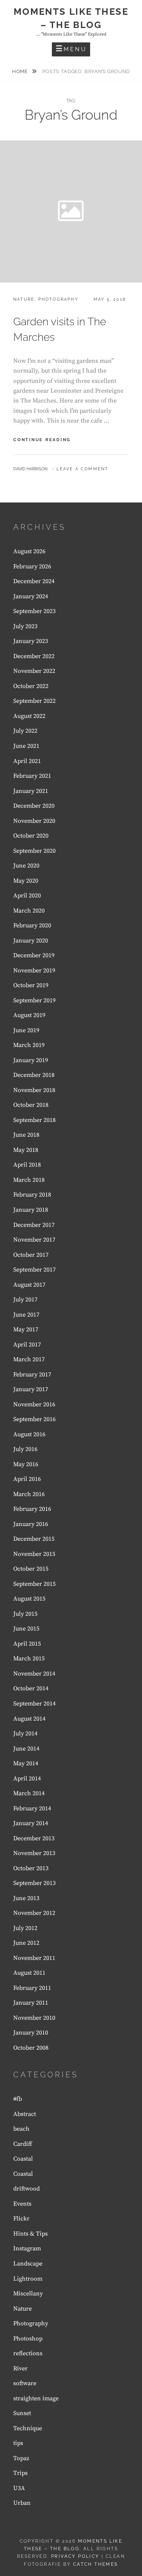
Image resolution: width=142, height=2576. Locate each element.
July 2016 (25, 1449)
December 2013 (34, 1838)
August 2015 (29, 1599)
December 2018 (34, 1075)
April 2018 (27, 1165)
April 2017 (27, 1345)
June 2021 (26, 746)
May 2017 (26, 1329)
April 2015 (27, 1644)
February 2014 (32, 1808)
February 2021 (32, 776)
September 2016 (34, 1419)
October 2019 (31, 985)
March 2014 (29, 1793)
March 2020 (29, 911)
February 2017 (32, 1375)
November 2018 (34, 1090)
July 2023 (25, 626)
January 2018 (31, 1210)
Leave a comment (82, 469)
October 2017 (31, 1255)
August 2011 (29, 1973)
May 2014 (26, 1763)
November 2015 (34, 1554)
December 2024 (34, 581)
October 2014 (31, 1688)
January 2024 (31, 596)
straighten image (36, 2398)
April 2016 (27, 1479)
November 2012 (34, 1913)
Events (22, 2204)
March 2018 (29, 1180)
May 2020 (26, 881)
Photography (58, 299)
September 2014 (34, 1704)
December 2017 (34, 1225)
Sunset (22, 2413)
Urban (22, 2503)
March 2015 (29, 1659)
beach (21, 2129)
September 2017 (34, 1270)
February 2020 (32, 925)
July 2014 (25, 1733)
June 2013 (26, 1898)
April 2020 (27, 896)
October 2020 (31, 836)
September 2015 (34, 1584)
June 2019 (26, 1030)
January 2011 (31, 2003)
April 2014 (27, 1779)
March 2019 (29, 1045)
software (25, 2383)
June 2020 (26, 866)
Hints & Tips (30, 2234)
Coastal (23, 2159)
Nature (24, 299)
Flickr (21, 2219)
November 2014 (34, 1674)
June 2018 (26, 1135)
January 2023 (31, 641)
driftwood (27, 2189)
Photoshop (28, 2339)
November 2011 (34, 1958)
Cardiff (23, 2144)
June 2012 (26, 1943)
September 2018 (34, 1120)
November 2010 (34, 2018)
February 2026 (32, 566)
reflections (28, 2353)
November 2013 (34, 1853)
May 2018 (26, 1150)
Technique (28, 2428)
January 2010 (31, 2033)
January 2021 (31, 791)
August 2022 (29, 716)
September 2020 (34, 851)
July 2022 (25, 731)
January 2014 (31, 1823)
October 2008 (31, 2048)
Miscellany (28, 2294)
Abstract (25, 2114)
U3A (19, 2488)
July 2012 (25, 1928)
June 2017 (26, 1315)
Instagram (27, 2248)
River (20, 2368)
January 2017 (31, 1389)
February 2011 (32, 1988)
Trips (20, 2473)
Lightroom (28, 2279)
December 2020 (34, 806)
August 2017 (29, 1285)
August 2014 (29, 1719)
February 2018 (32, 1195)
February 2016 (32, 1509)
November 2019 (34, 970)
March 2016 (29, 1494)
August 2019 (29, 1015)
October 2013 (31, 1868)
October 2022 (31, 686)
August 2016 (29, 1434)
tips (18, 2443)
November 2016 (34, 1404)
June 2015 (26, 1629)
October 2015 (31, 1569)
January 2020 (31, 941)
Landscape (28, 2264)
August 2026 (29, 551)
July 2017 (25, 1300)
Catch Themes (96, 2564)
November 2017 (34, 1240)
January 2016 (31, 1524)
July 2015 (25, 1614)
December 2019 (34, 955)
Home (21, 71)
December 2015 (34, 1539)
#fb (18, 2099)
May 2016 (26, 1464)
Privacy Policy (75, 2556)
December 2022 (34, 656)
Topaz (21, 2458)
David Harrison (30, 469)
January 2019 (31, 1060)
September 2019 (34, 1000)
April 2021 (27, 761)
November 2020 (34, 821)
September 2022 (34, 701)
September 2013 (34, 1883)
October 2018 (31, 1105)
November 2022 (34, 671)
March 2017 (29, 1359)
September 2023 (34, 611)
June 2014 (26, 1749)
